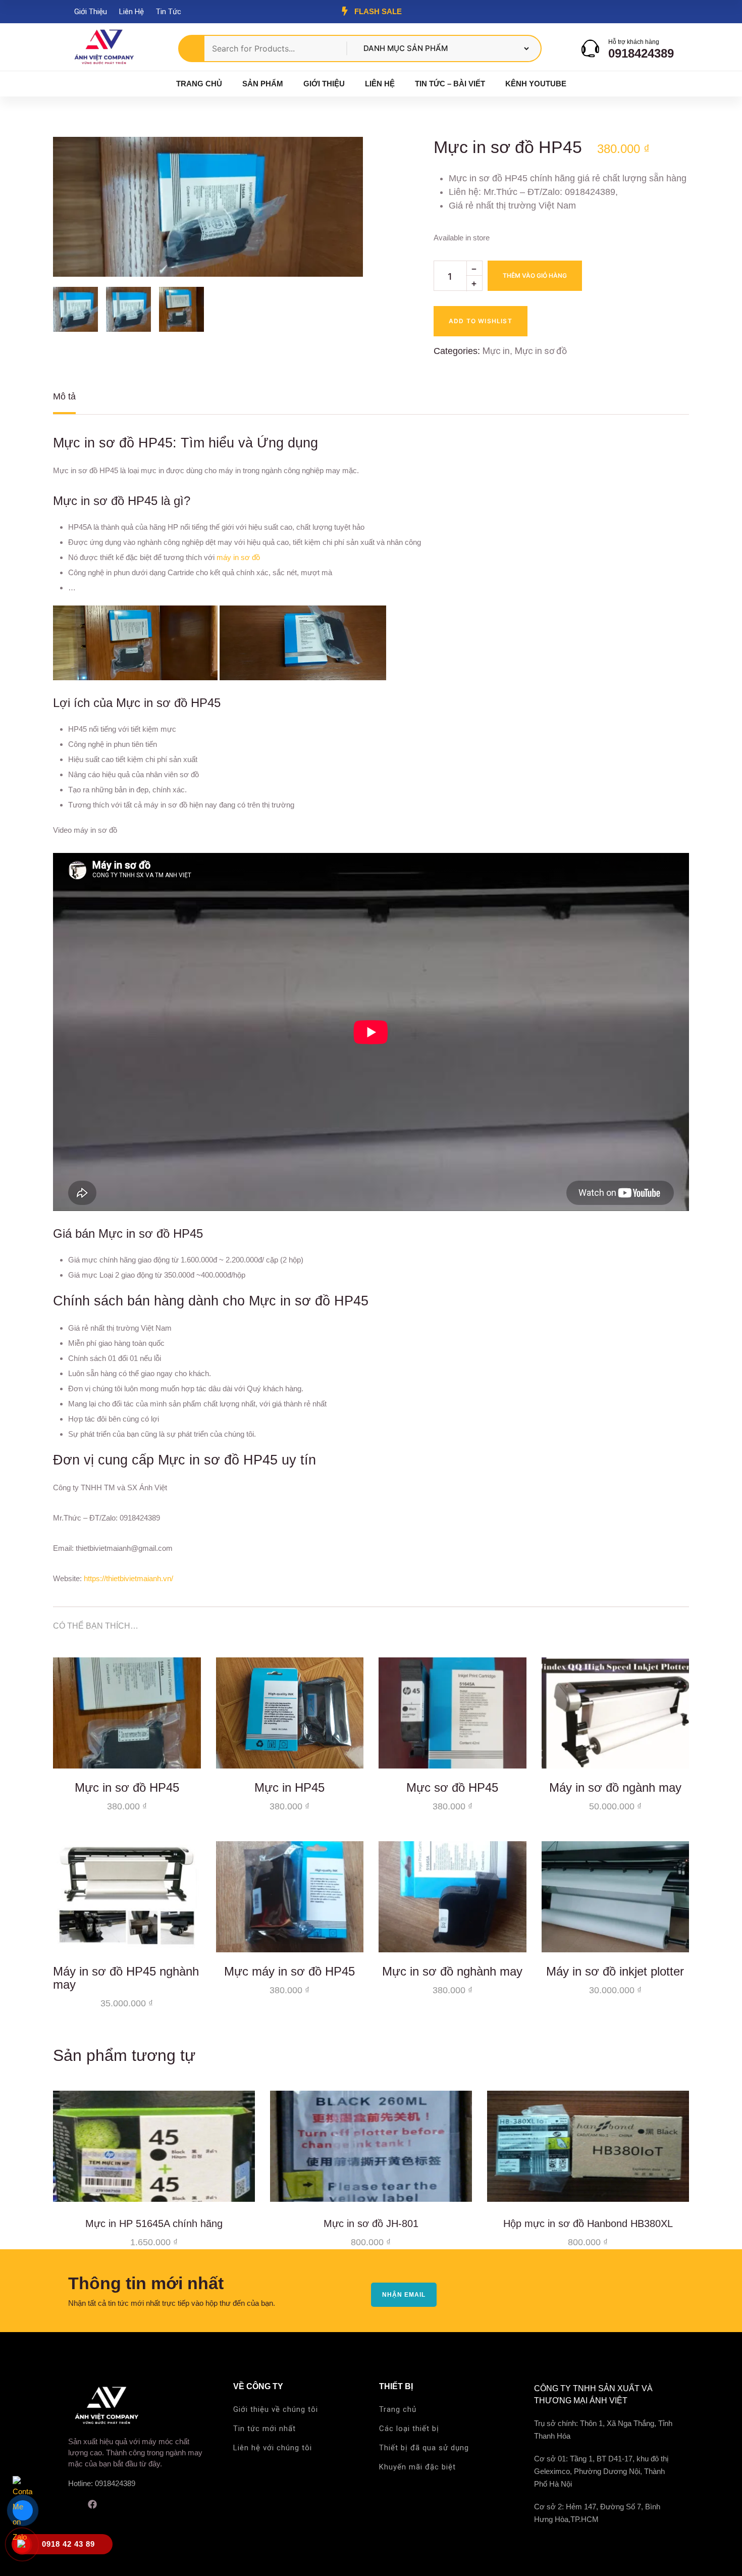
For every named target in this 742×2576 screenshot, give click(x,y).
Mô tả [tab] (64, 396)
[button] (338, 162)
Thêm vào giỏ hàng (535, 275)
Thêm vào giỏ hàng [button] (186, 1753)
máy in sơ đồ (238, 557)
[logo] (103, 48)
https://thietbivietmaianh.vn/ (128, 1578)
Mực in (496, 351)
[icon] (72, 2504)
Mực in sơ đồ (541, 351)
